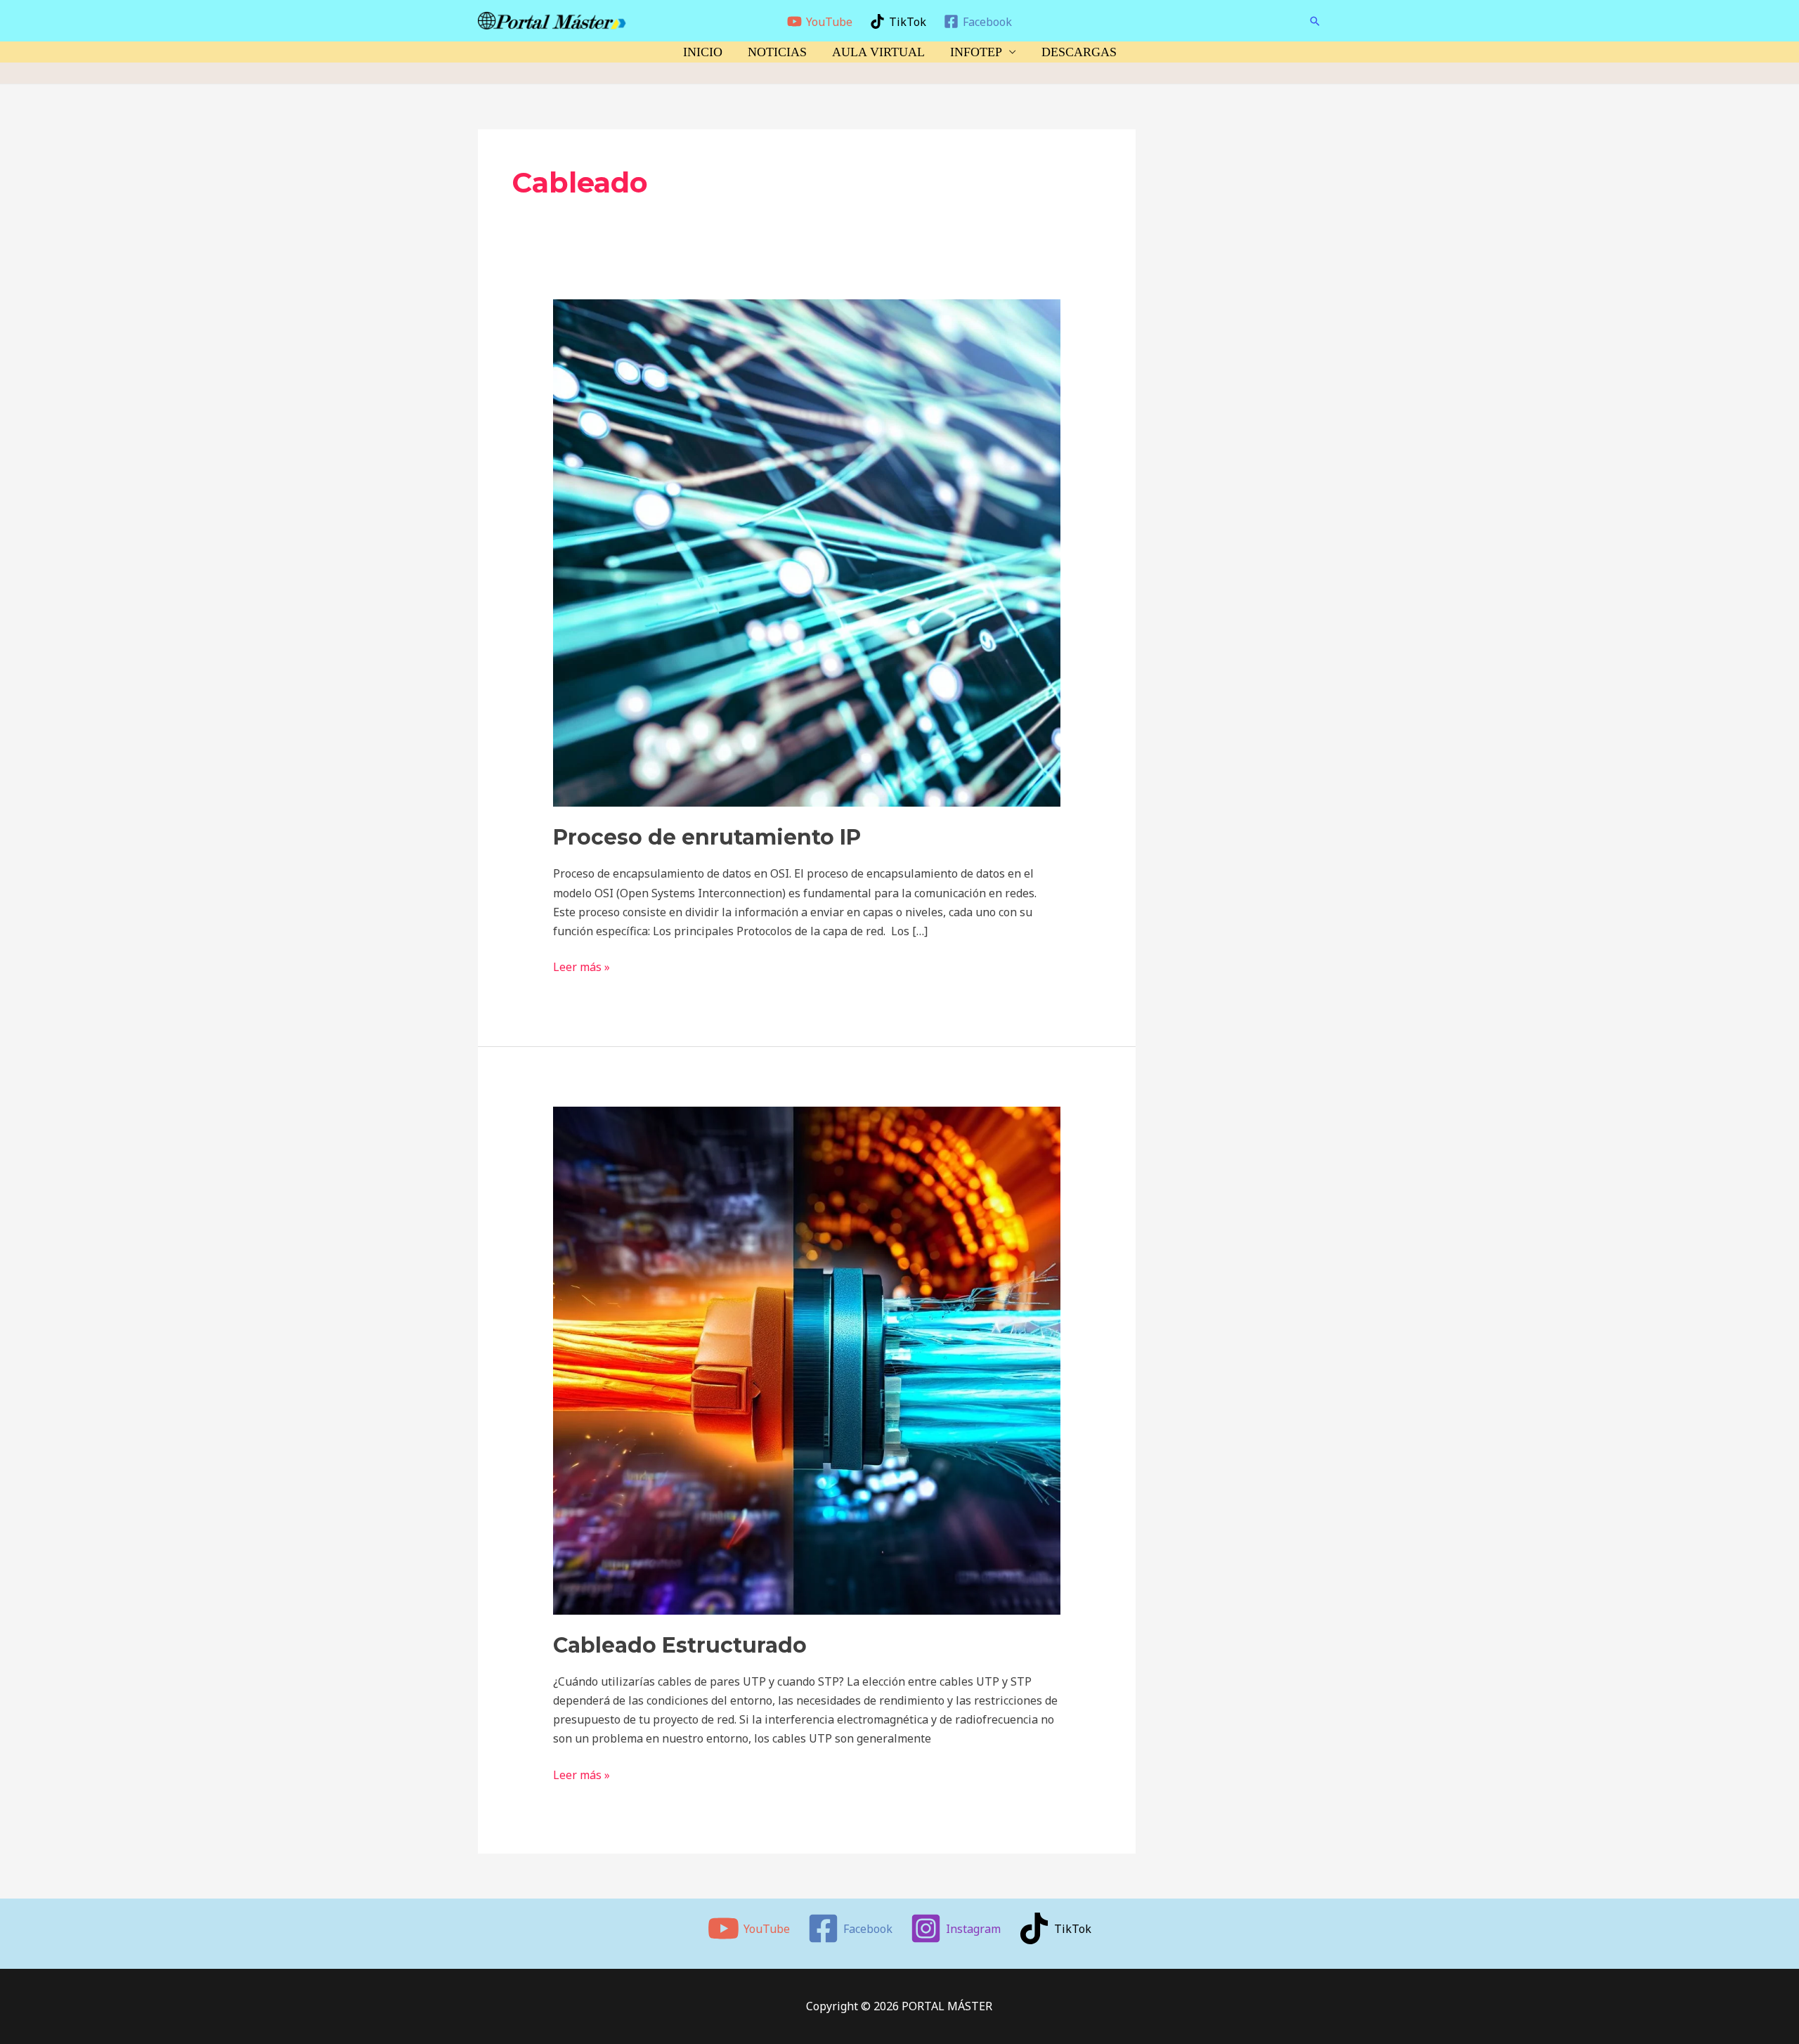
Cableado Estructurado (680, 1645)
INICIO (703, 52)
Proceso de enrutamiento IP (707, 837)
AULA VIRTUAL (878, 52)
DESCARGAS (1079, 52)
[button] (1315, 21)
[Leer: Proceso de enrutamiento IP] (807, 552)
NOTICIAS (777, 52)
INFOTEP (976, 52)
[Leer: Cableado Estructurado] (807, 1360)
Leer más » (582, 966)
